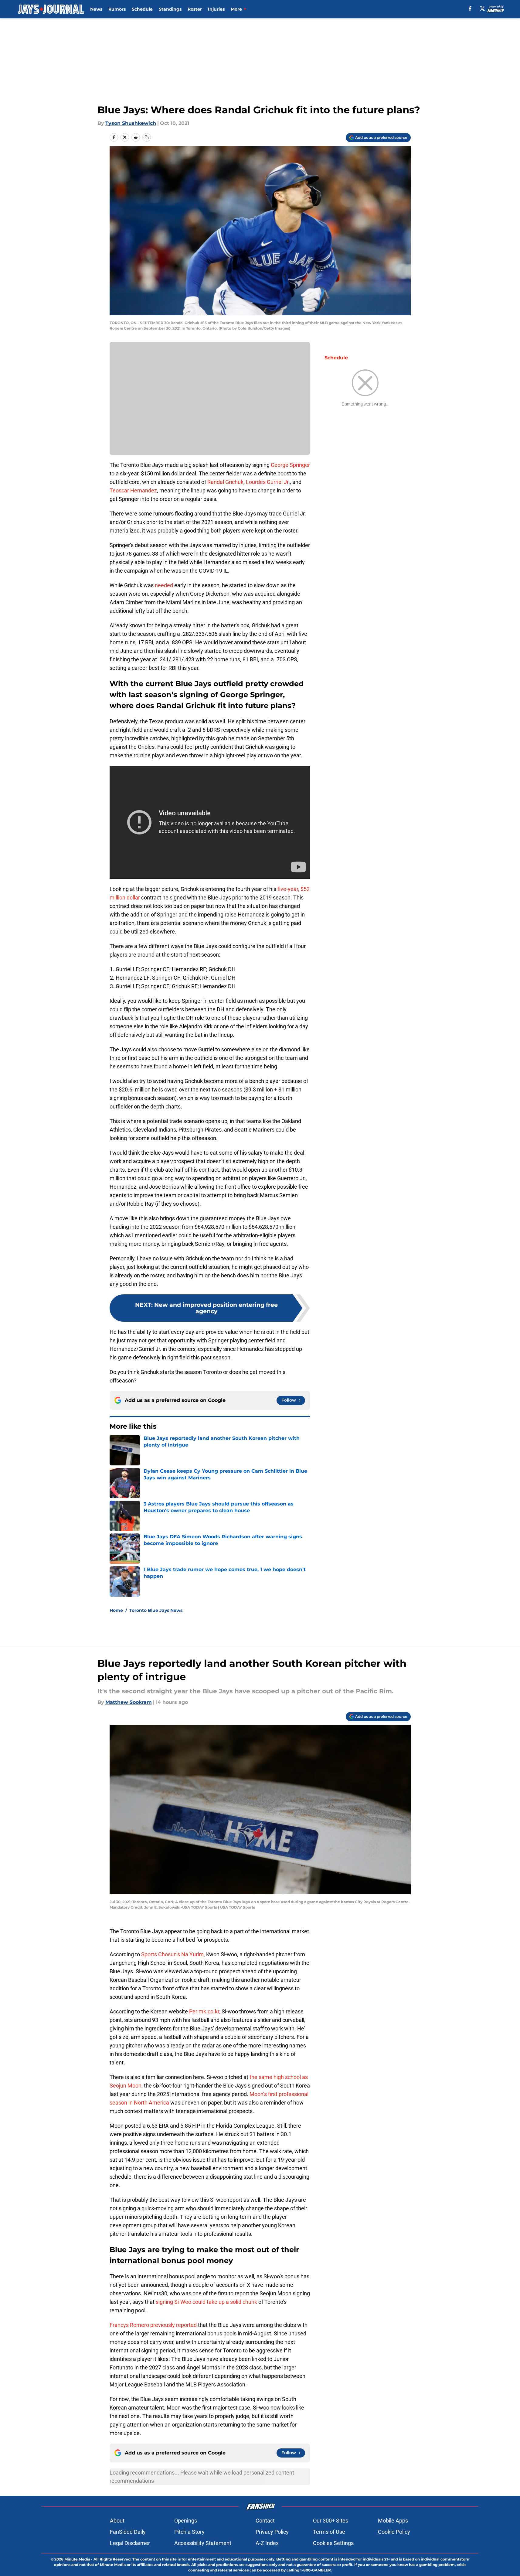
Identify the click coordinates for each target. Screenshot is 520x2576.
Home (116, 1610)
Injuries (216, 9)
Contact (265, 2521)
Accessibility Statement (203, 2543)
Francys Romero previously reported (153, 2325)
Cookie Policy (394, 2532)
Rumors (117, 9)
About (117, 2521)
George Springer (290, 465)
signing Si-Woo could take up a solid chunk (206, 2302)
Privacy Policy (272, 2532)
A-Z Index (267, 2543)
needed (164, 585)
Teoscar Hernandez (133, 490)
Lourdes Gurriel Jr (267, 482)
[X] (482, 9)
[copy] (147, 137)
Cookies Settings (333, 2543)
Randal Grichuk (225, 482)
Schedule (142, 9)
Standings (170, 9)
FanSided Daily (128, 2532)
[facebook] (470, 9)
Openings (186, 2521)
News (96, 9)
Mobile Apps (393, 2521)
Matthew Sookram (129, 1702)
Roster (195, 9)
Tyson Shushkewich (131, 123)
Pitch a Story (189, 2532)
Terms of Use (329, 2532)
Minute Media (77, 2559)
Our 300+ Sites (331, 2521)
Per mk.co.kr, (205, 2011)
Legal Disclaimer (130, 2543)
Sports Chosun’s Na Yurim (172, 1954)
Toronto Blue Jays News (156, 1610)
